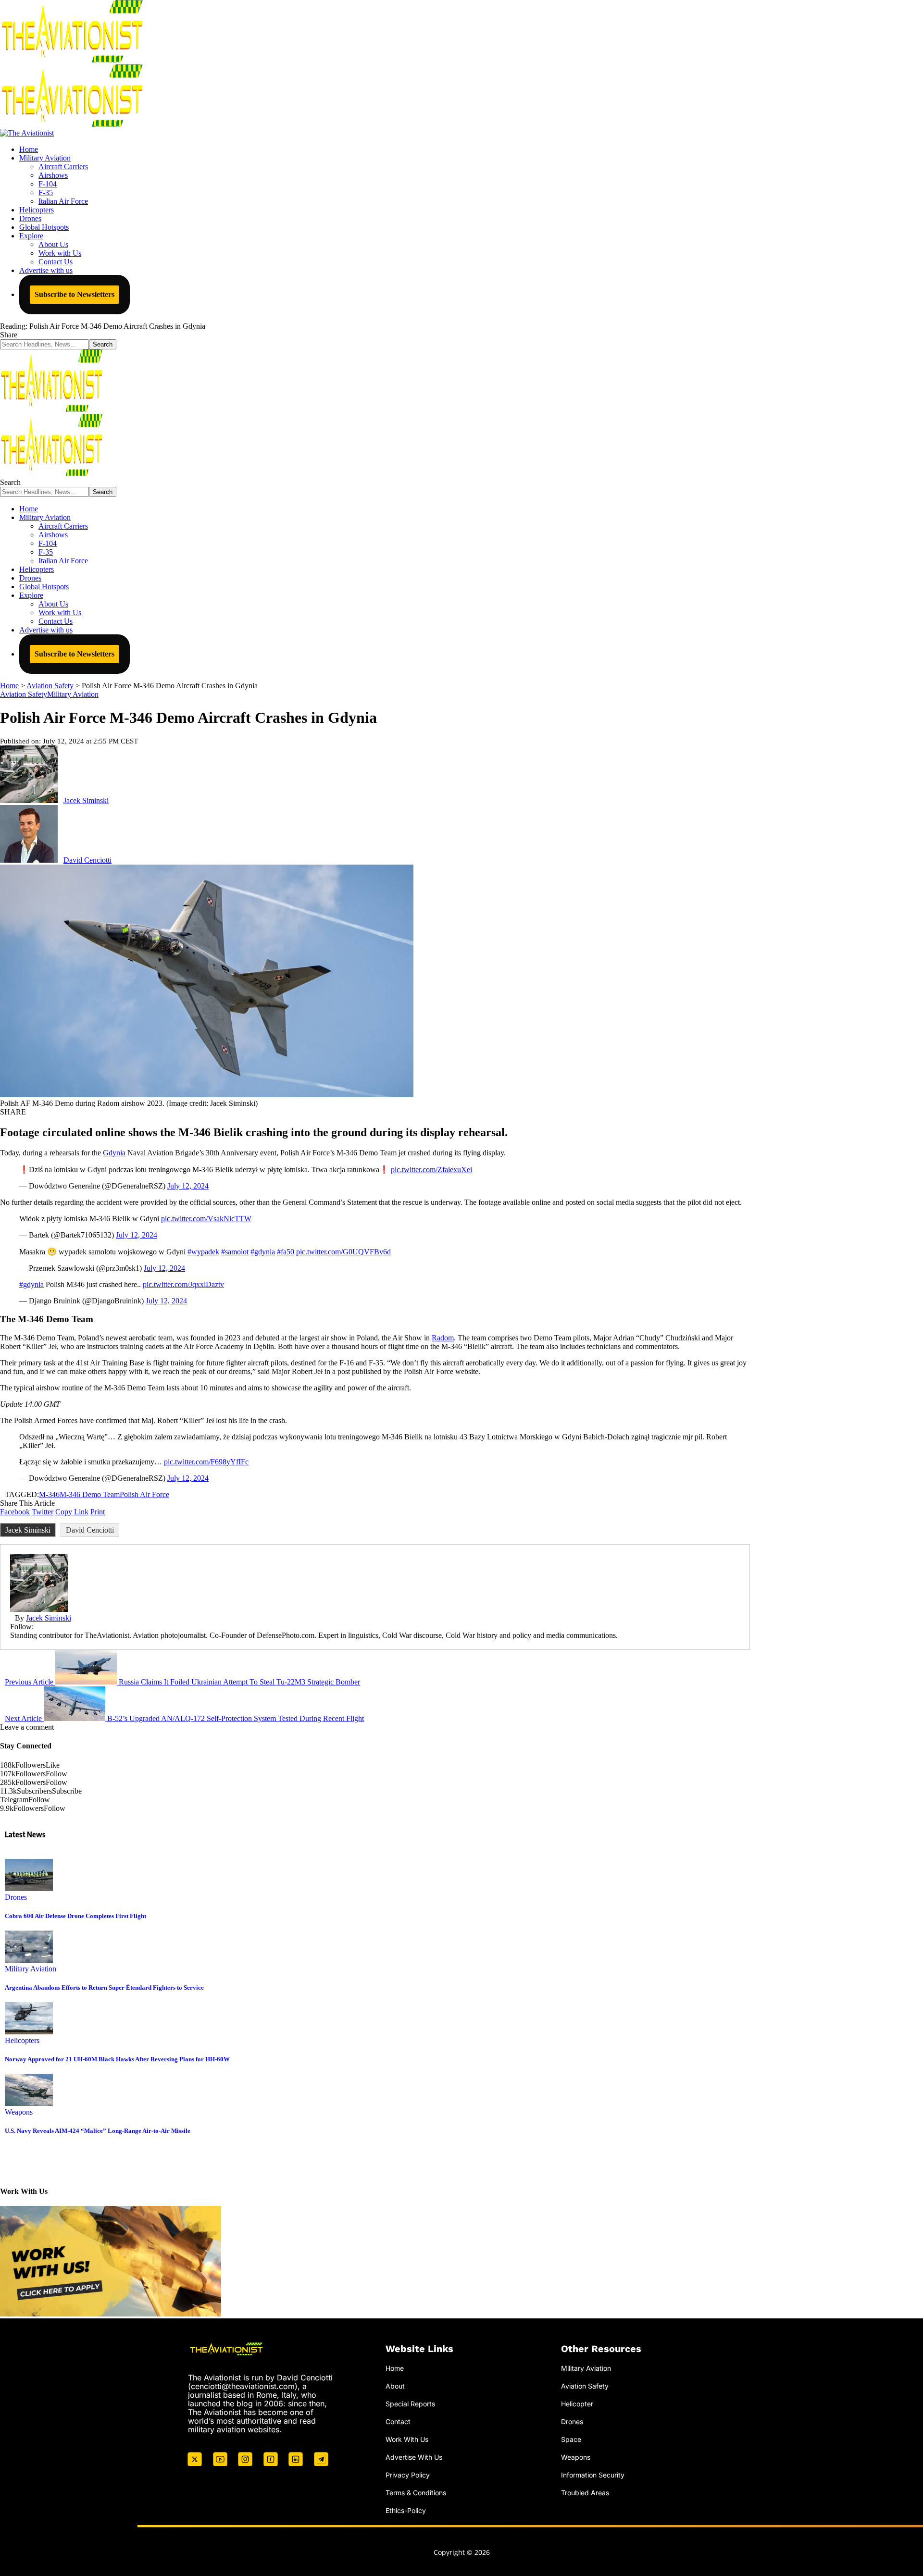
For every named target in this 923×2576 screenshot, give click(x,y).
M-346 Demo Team (90, 1494)
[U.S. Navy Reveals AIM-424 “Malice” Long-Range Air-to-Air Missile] (29, 2103)
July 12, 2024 (188, 1186)
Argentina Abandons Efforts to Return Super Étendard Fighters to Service (104, 1988)
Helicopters (22, 2040)
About (395, 2386)
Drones (16, 1897)
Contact (398, 2421)
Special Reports (410, 2404)
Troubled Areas (585, 2493)
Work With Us (407, 2439)
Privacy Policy (408, 2475)
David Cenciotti (87, 860)
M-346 (49, 1494)
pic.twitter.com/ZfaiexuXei (431, 1170)
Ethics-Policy (406, 2510)
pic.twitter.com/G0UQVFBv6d (343, 1252)
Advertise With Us (414, 2457)
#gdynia (263, 1252)
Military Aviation (73, 694)
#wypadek (203, 1252)
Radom (443, 1338)
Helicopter (577, 2404)
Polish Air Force (144, 1494)
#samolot (235, 1252)
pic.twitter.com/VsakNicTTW (206, 1219)
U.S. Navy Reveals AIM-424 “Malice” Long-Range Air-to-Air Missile (98, 2131)
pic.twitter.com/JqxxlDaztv (183, 1284)
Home (395, 2368)
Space (571, 2439)
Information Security (593, 2475)
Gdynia (114, 1153)
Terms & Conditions (416, 2493)
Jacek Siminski (86, 800)
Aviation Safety (24, 694)
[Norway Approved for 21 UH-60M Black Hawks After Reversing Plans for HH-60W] (29, 2032)
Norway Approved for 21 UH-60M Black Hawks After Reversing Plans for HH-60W (117, 2059)
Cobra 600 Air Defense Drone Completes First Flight (75, 1916)
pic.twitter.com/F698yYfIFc (206, 1462)
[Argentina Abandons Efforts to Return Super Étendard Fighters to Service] (29, 1960)
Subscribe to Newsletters (75, 294)
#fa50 (286, 1252)
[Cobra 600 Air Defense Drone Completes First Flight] (29, 1889)
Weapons (19, 2112)
